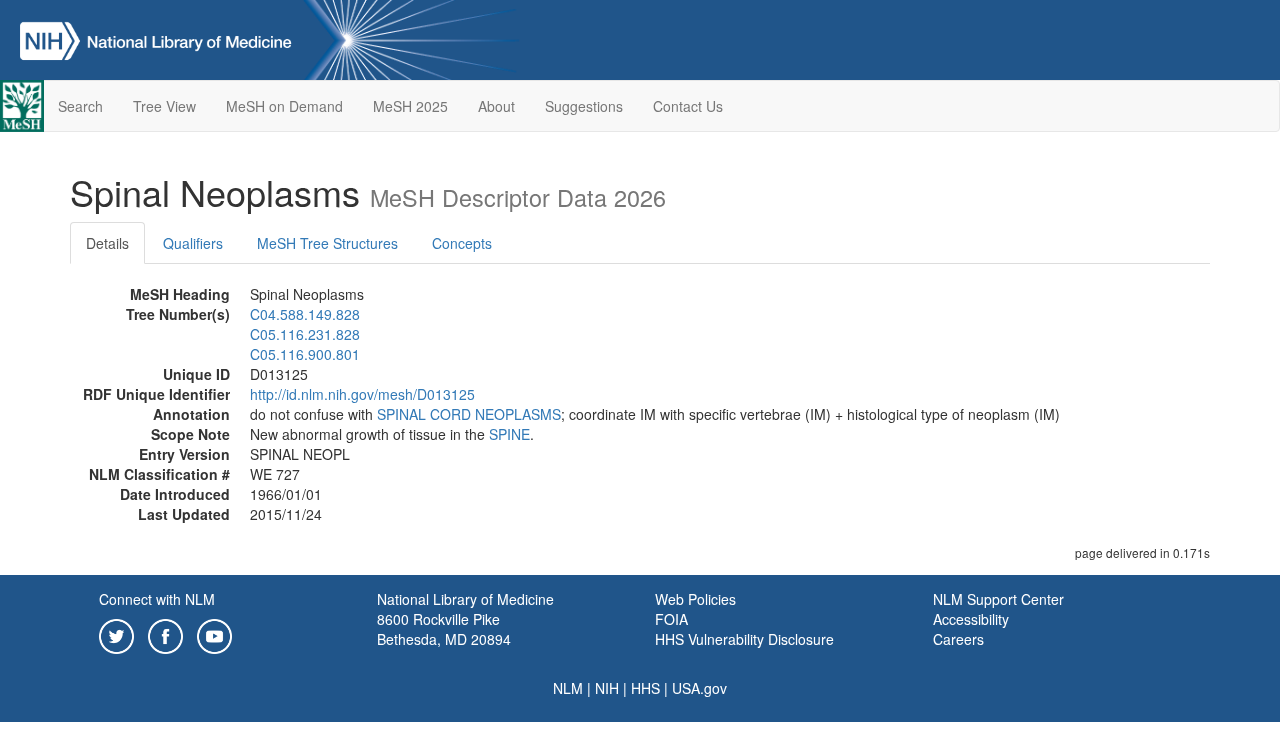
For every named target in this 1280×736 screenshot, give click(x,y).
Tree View (164, 106)
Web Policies (695, 599)
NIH (607, 688)
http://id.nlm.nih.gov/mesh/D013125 (362, 394)
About (496, 106)
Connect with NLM (157, 599)
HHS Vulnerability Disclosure (744, 639)
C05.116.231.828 (305, 334)
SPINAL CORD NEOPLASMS (469, 414)
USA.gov (699, 688)
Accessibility (971, 619)
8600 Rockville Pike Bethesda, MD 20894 (444, 629)
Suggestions (584, 106)
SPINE (509, 434)
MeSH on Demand (284, 106)
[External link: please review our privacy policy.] (116, 634)
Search (80, 106)
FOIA (671, 619)
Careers (958, 639)
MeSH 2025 (410, 106)
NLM (568, 688)
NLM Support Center (998, 599)
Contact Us (688, 106)
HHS (645, 688)
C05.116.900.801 (305, 354)
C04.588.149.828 (305, 314)
